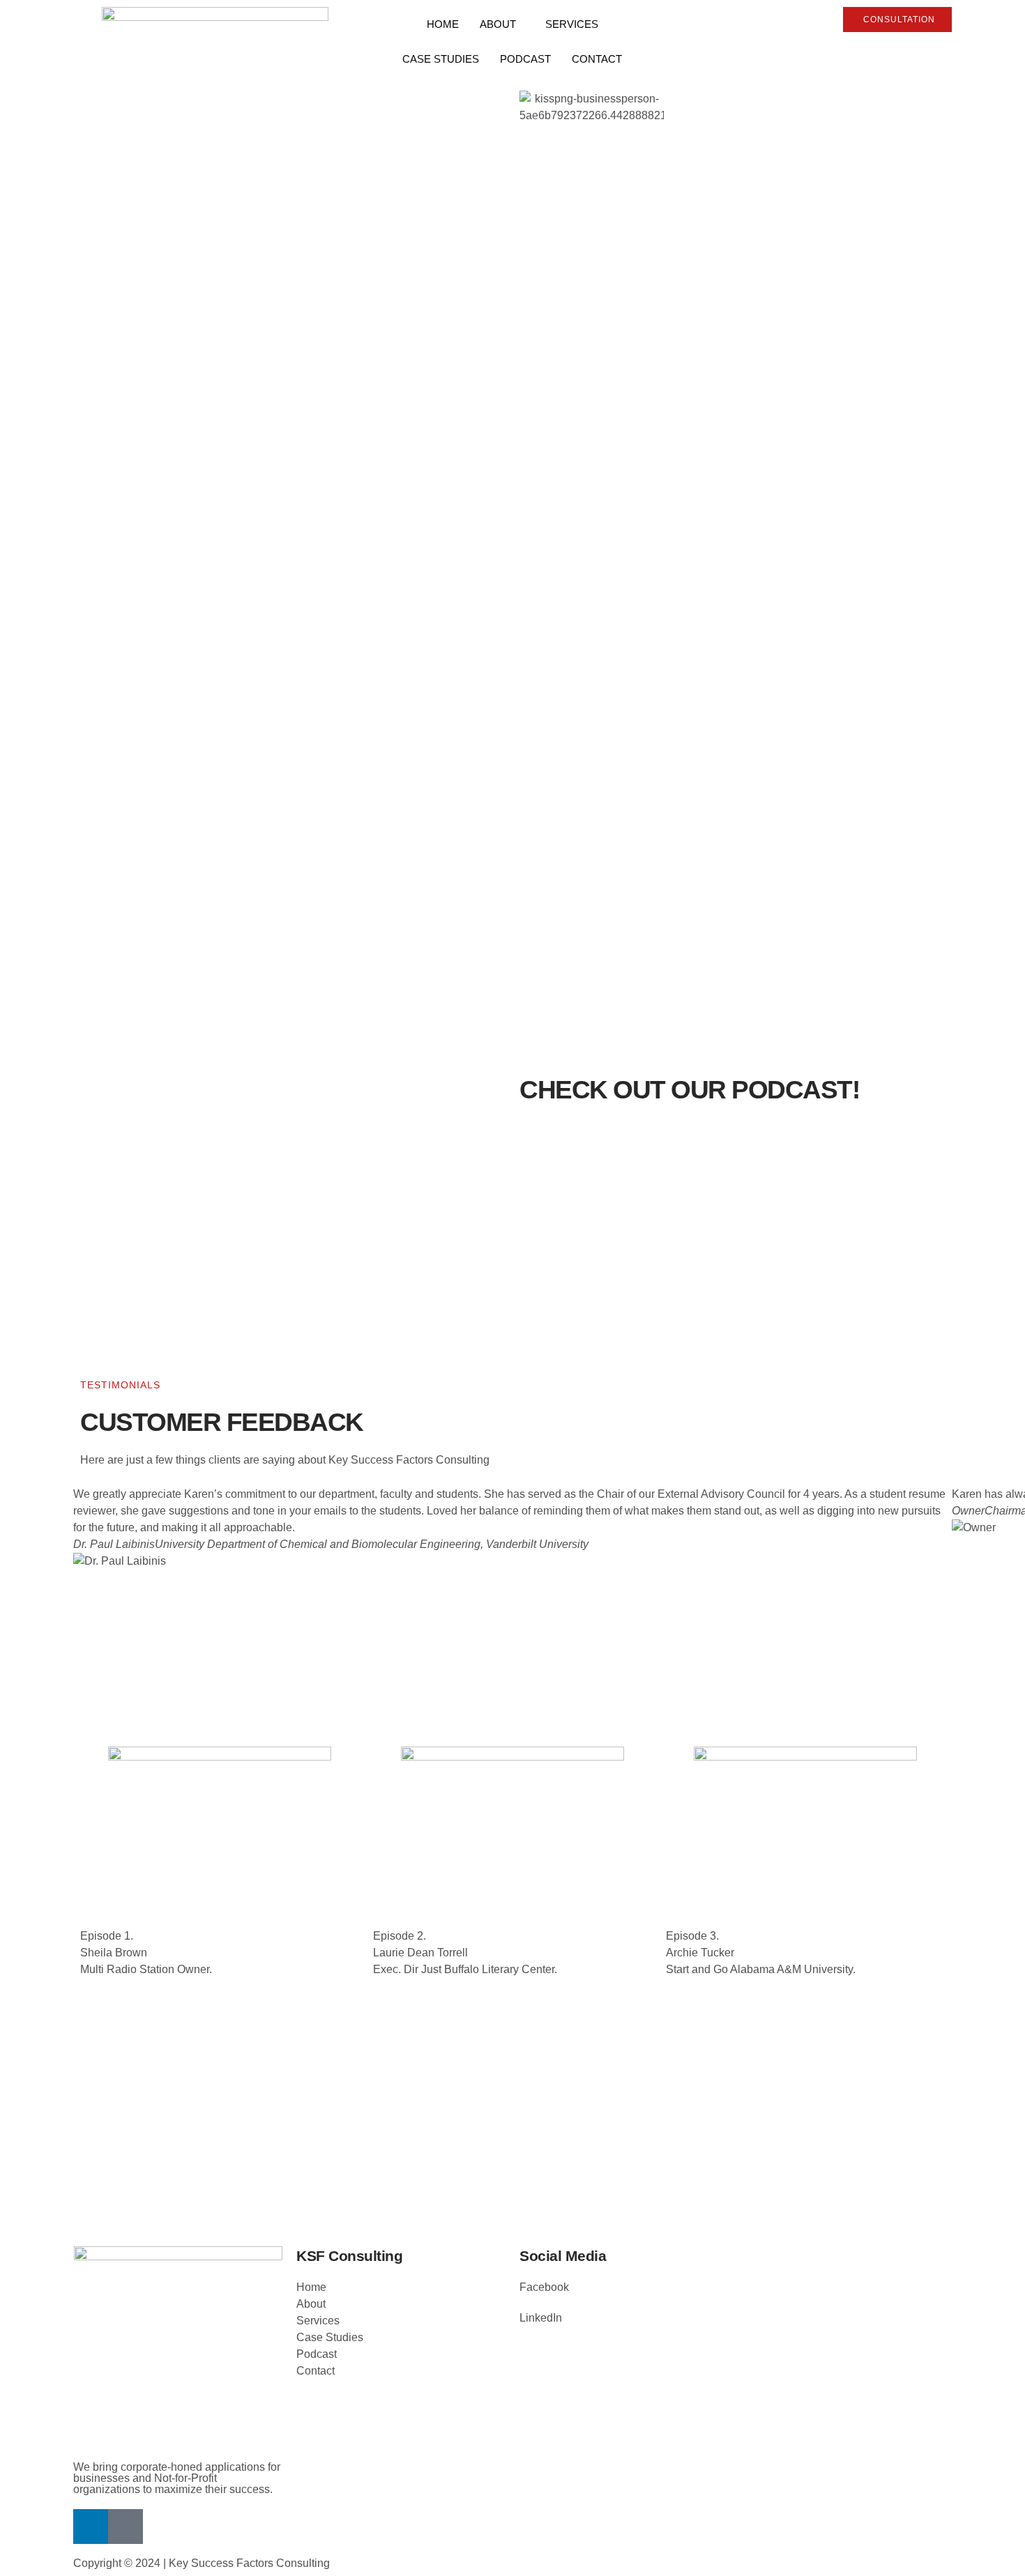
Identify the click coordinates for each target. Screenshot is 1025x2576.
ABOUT (498, 24)
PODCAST (525, 59)
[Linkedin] (91, 2527)
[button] (512, 1595)
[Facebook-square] (126, 2527)
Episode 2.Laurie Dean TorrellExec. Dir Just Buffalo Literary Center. (465, 1953)
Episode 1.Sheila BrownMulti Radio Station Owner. (146, 1953)
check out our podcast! (689, 1090)
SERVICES (572, 24)
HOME (443, 24)
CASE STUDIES (441, 59)
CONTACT (597, 59)
